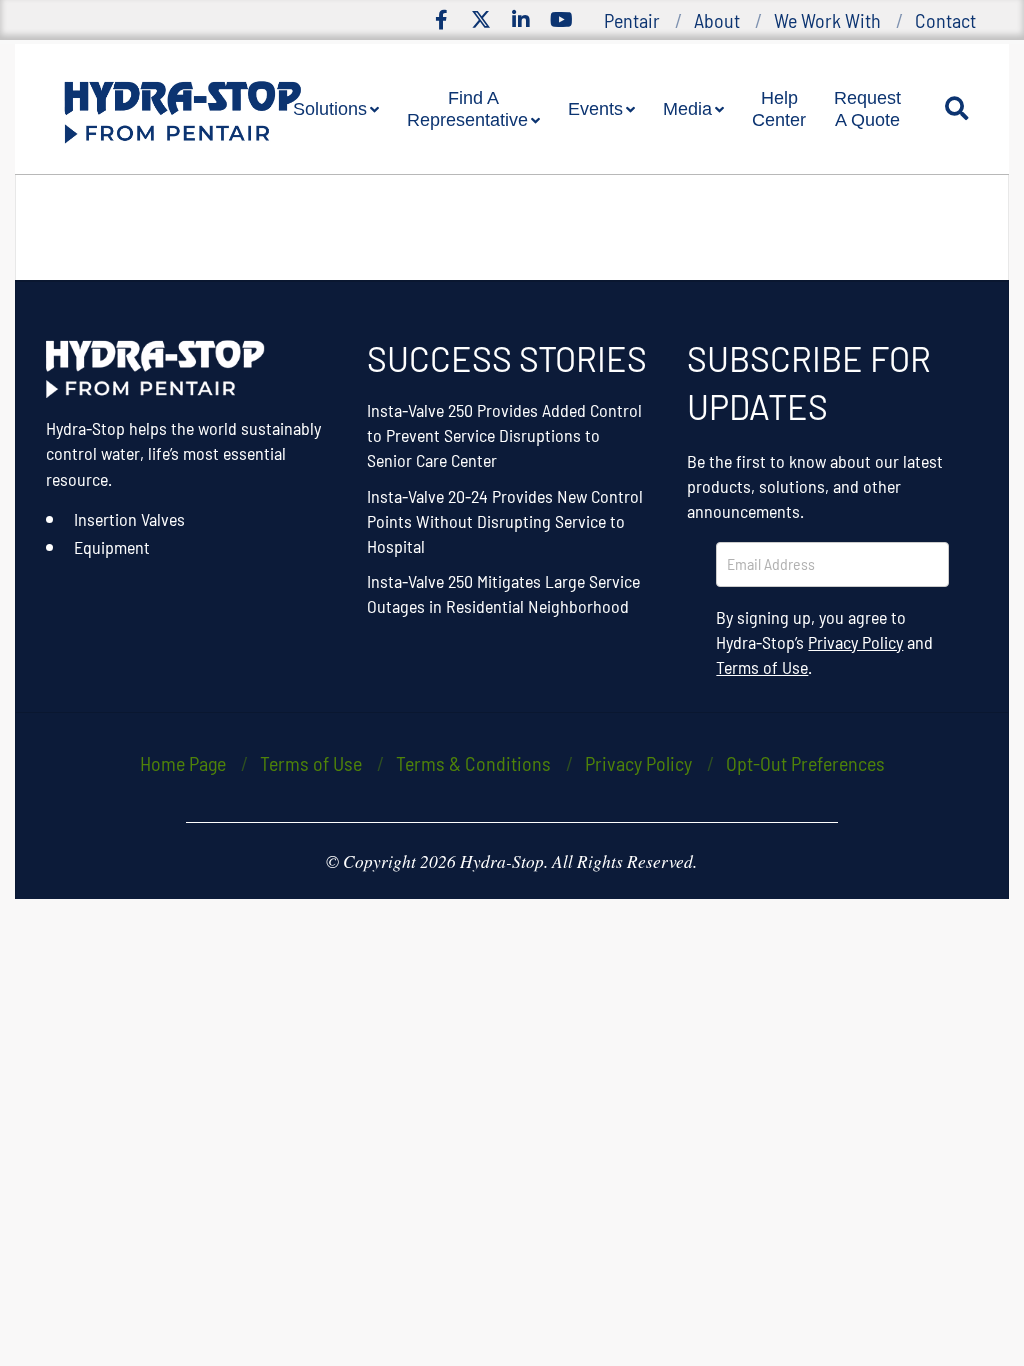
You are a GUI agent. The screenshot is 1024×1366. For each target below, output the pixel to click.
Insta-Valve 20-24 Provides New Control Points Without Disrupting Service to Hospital (505, 521)
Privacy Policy (855, 642)
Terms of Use (762, 667)
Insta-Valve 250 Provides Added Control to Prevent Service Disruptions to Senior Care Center (504, 435)
